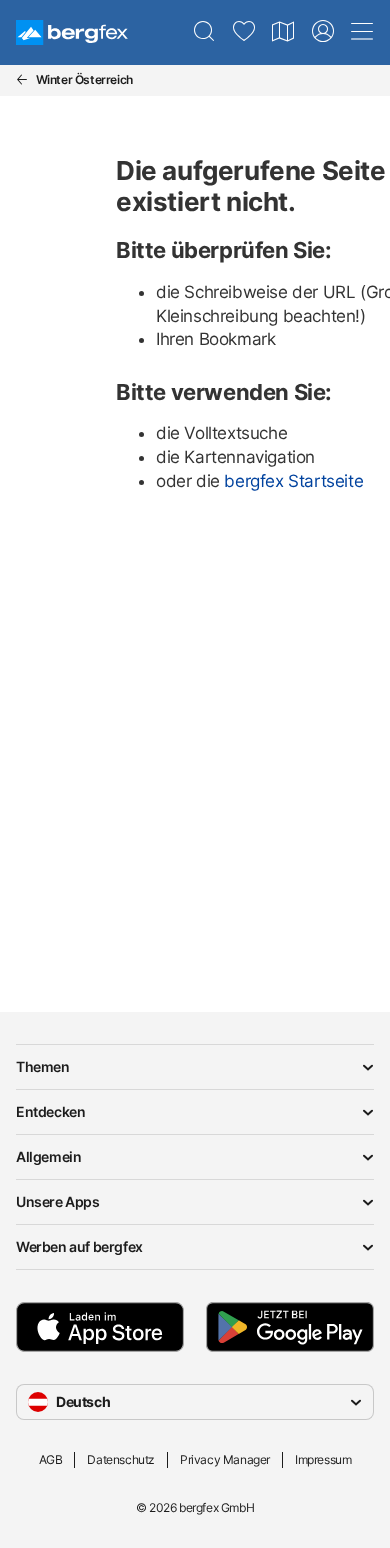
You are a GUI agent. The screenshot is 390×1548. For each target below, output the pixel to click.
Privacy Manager (225, 1459)
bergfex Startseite (293, 481)
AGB (51, 1459)
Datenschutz (121, 1459)
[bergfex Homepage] (72, 32)
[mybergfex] (323, 32)
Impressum (323, 1459)
